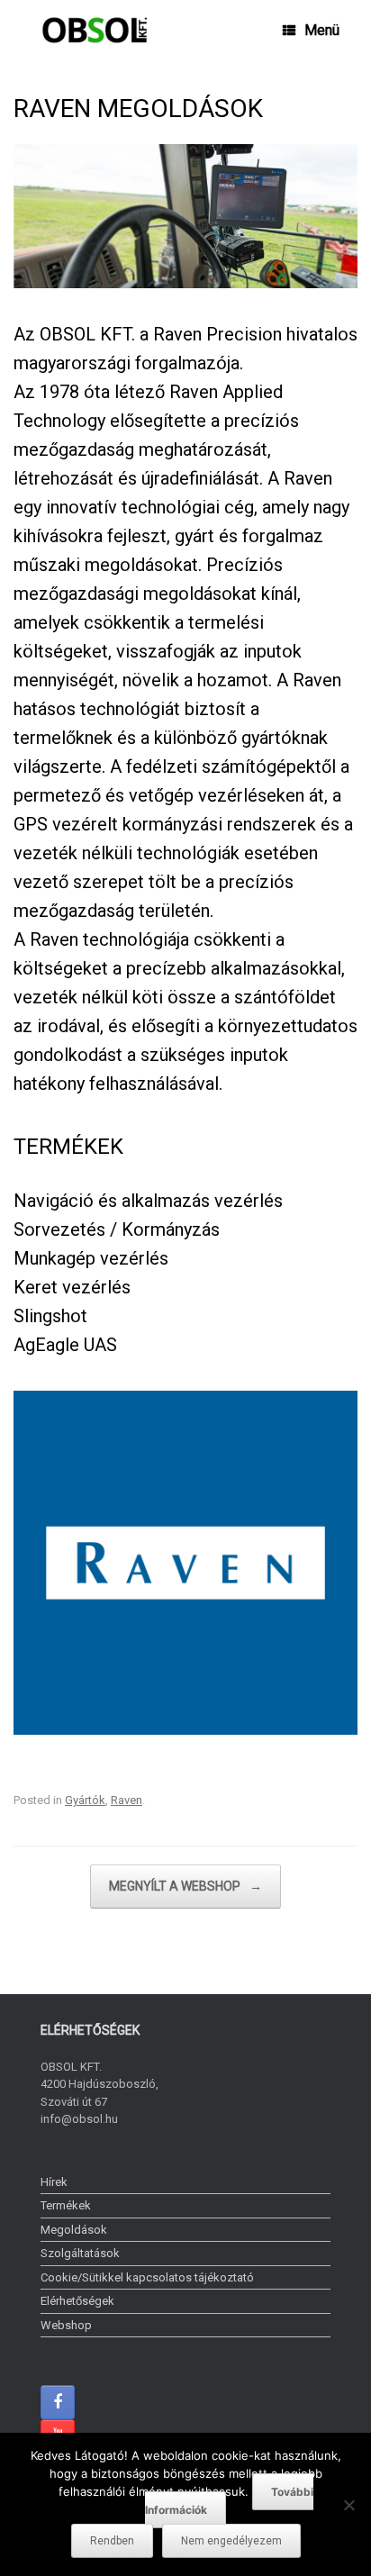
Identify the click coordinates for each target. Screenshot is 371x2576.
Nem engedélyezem (231, 2541)
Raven (127, 1800)
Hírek (54, 2182)
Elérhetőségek (77, 2301)
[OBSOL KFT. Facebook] (58, 2402)
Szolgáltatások (80, 2253)
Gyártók (85, 1800)
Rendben (112, 2541)
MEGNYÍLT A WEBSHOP (185, 1886)
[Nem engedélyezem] (348, 2505)
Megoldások (74, 2230)
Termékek (66, 2205)
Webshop (66, 2325)
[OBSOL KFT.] (95, 30)
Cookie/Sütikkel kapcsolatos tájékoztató (147, 2277)
